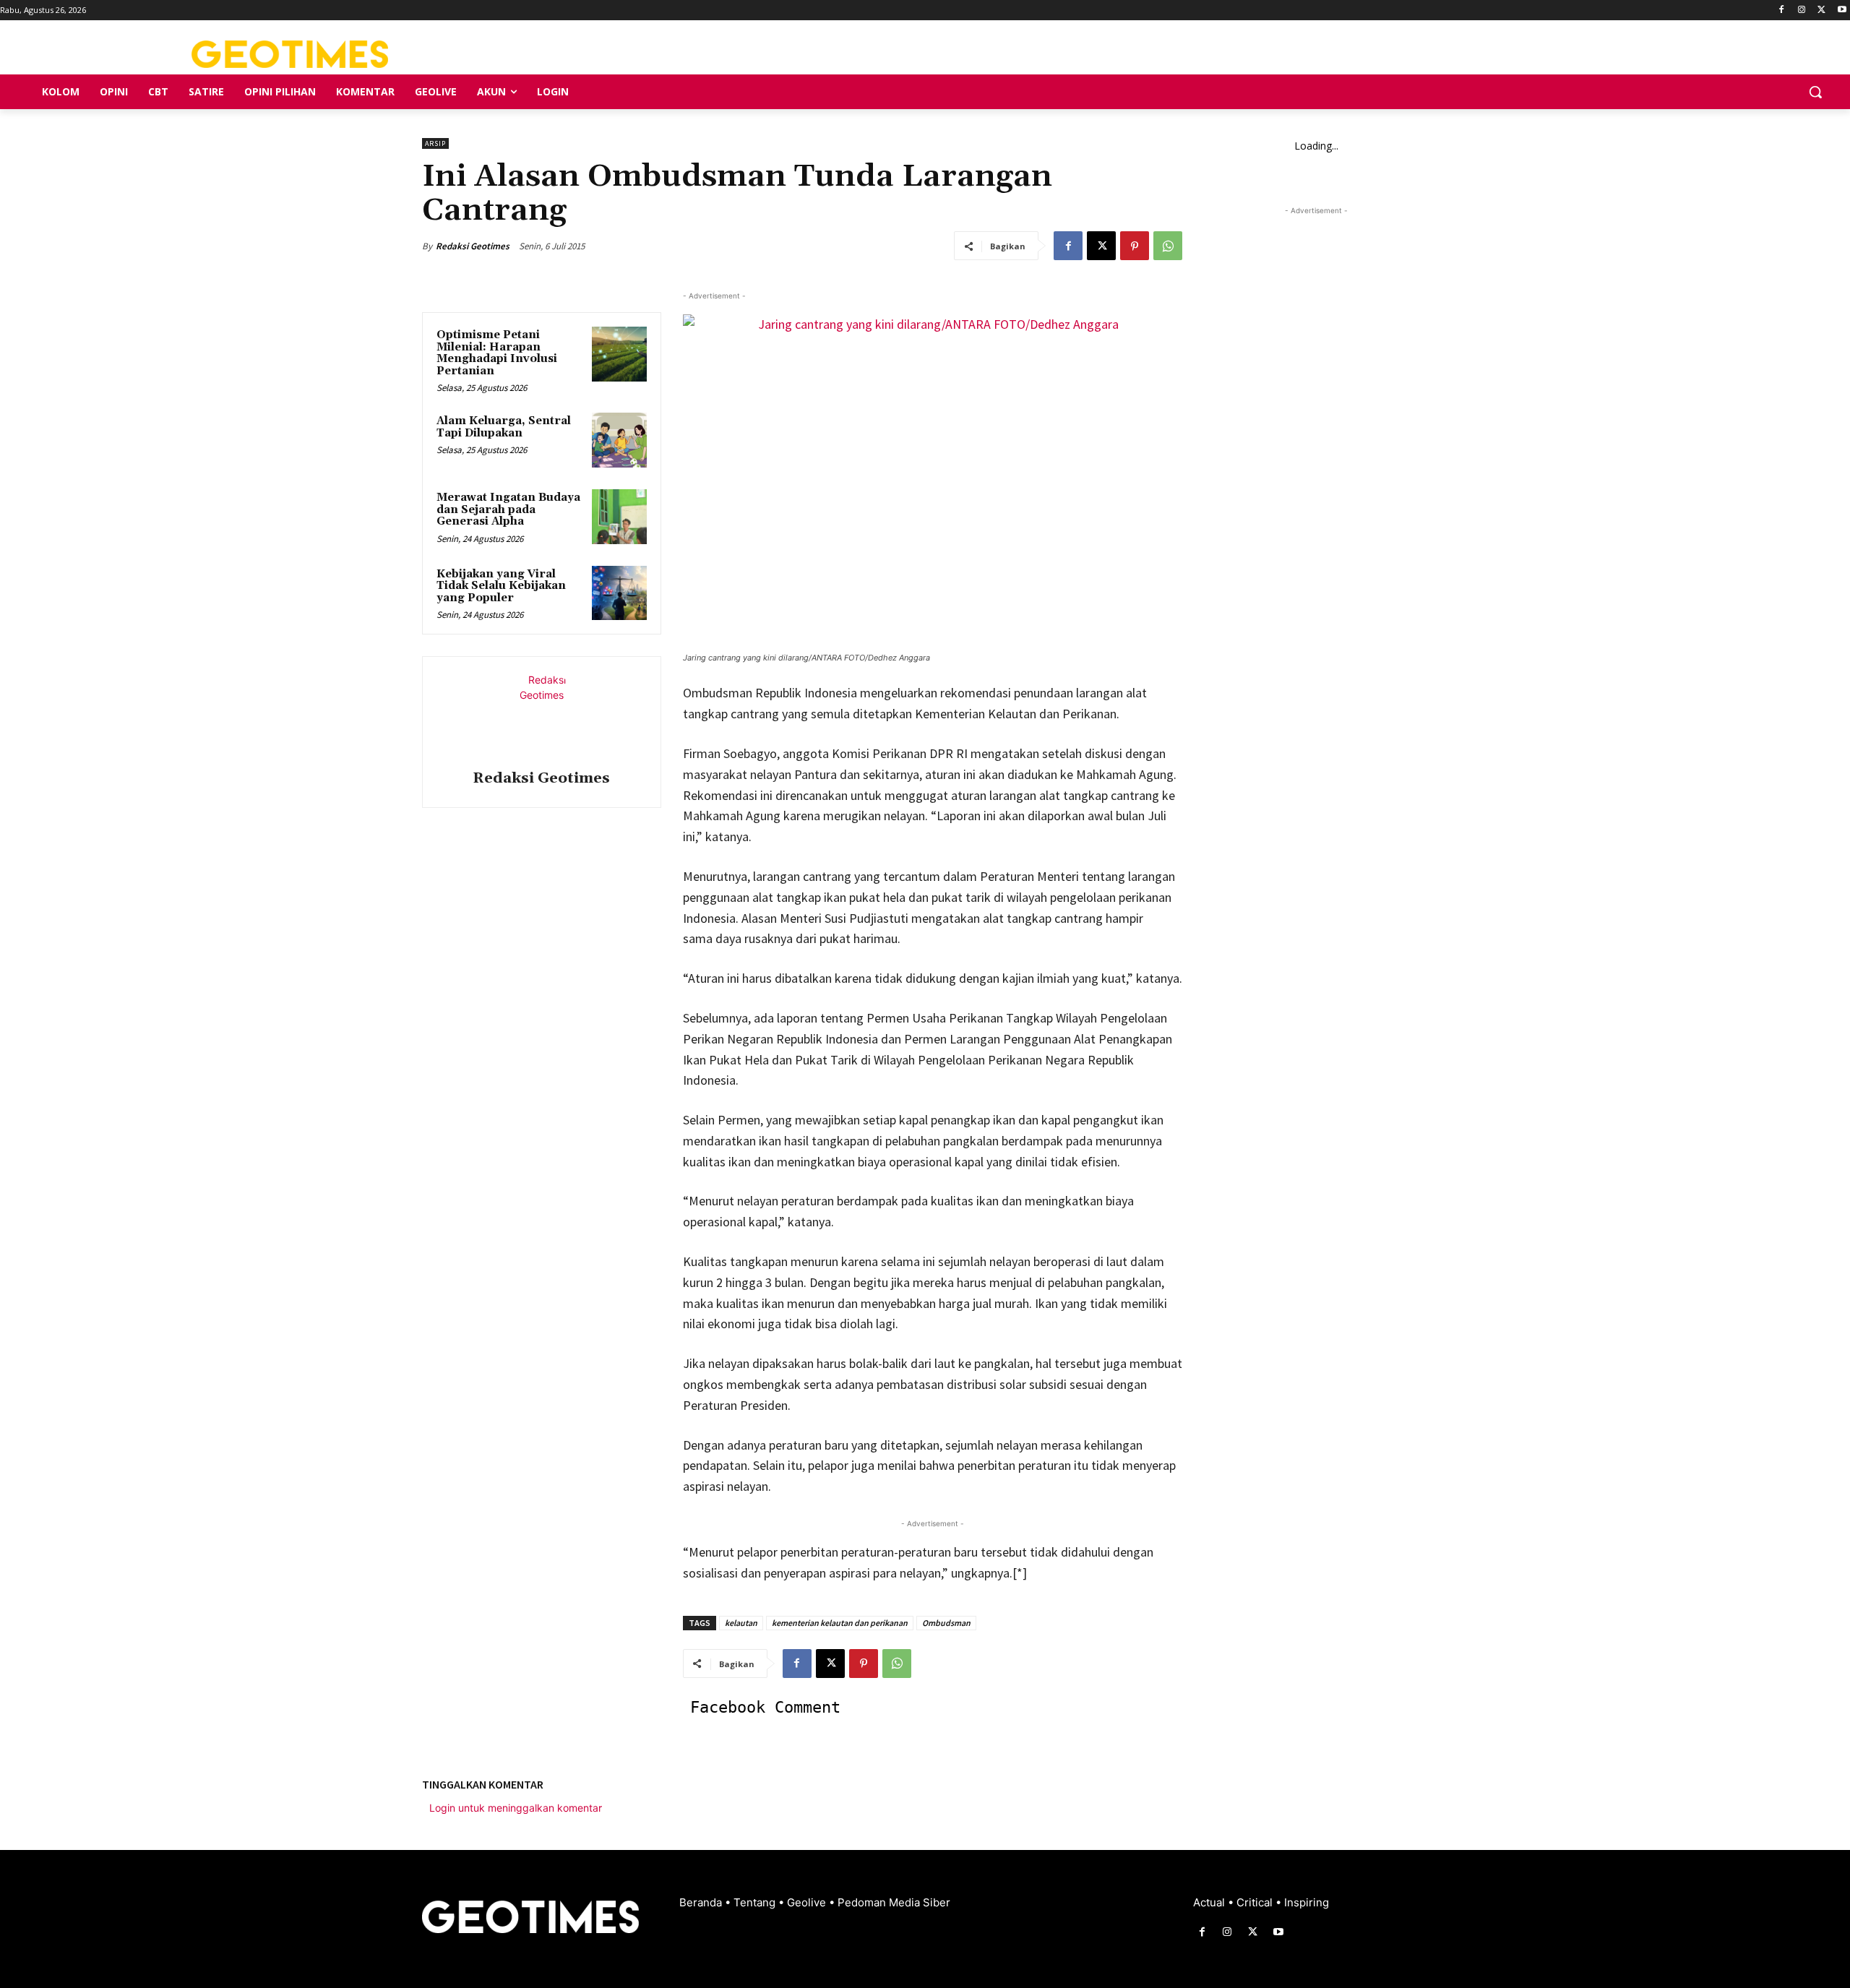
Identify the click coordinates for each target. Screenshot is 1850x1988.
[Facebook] (1782, 10)
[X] (1821, 10)
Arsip (435, 143)
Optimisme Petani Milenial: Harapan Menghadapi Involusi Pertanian (497, 353)
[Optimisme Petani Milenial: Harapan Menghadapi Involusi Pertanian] (619, 354)
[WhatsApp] (1168, 246)
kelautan (741, 1623)
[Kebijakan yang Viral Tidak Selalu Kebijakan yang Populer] (619, 593)
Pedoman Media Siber (894, 1902)
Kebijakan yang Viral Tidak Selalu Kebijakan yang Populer (501, 586)
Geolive (808, 1902)
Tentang (756, 1902)
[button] (1815, 92)
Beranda (702, 1902)
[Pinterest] (1135, 246)
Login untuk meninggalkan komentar (516, 1808)
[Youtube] (1842, 10)
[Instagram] (1802, 10)
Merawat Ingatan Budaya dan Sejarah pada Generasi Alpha (508, 509)
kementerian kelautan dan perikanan (840, 1623)
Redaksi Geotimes (473, 246)
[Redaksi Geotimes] (541, 715)
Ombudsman (946, 1623)
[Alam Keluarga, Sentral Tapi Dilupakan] (619, 440)
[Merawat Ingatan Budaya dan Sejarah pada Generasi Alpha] (619, 517)
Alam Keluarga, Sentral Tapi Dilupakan (504, 427)
